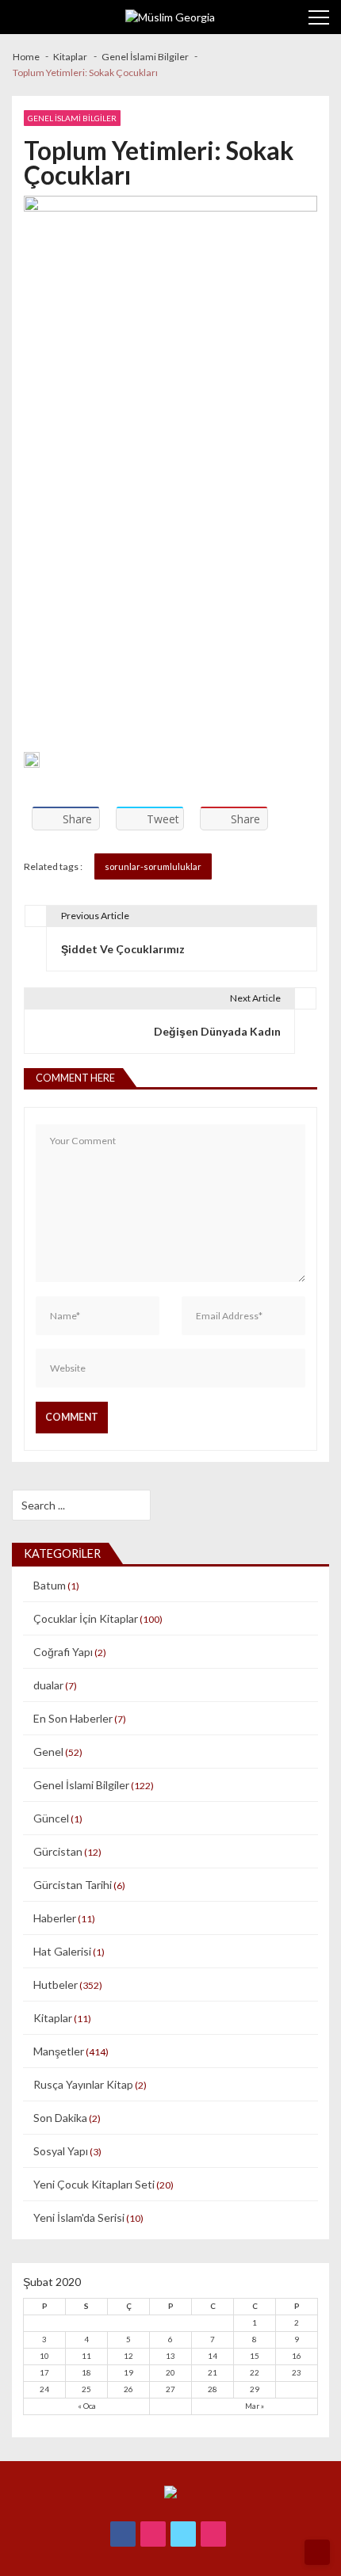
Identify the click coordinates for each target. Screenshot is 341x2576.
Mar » (255, 2406)
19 (128, 2372)
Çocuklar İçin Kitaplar (86, 1618)
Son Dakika (60, 2118)
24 (44, 2389)
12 (128, 2356)
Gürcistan (58, 1851)
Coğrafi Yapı (63, 1652)
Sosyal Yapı (61, 2151)
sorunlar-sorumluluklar (153, 866)
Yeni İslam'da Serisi (79, 2217)
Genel (48, 1752)
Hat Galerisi (62, 1951)
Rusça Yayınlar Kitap (83, 2084)
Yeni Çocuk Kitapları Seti (94, 2184)
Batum (50, 1585)
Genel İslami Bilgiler (72, 118)
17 (44, 2372)
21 (213, 2372)
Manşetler (59, 2051)
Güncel (51, 1818)
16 (297, 2356)
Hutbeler (56, 1984)
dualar (48, 1685)
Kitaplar (53, 2018)
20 (170, 2372)
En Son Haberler (73, 1718)
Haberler (55, 1918)
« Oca (87, 2406)
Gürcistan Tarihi (73, 1885)
